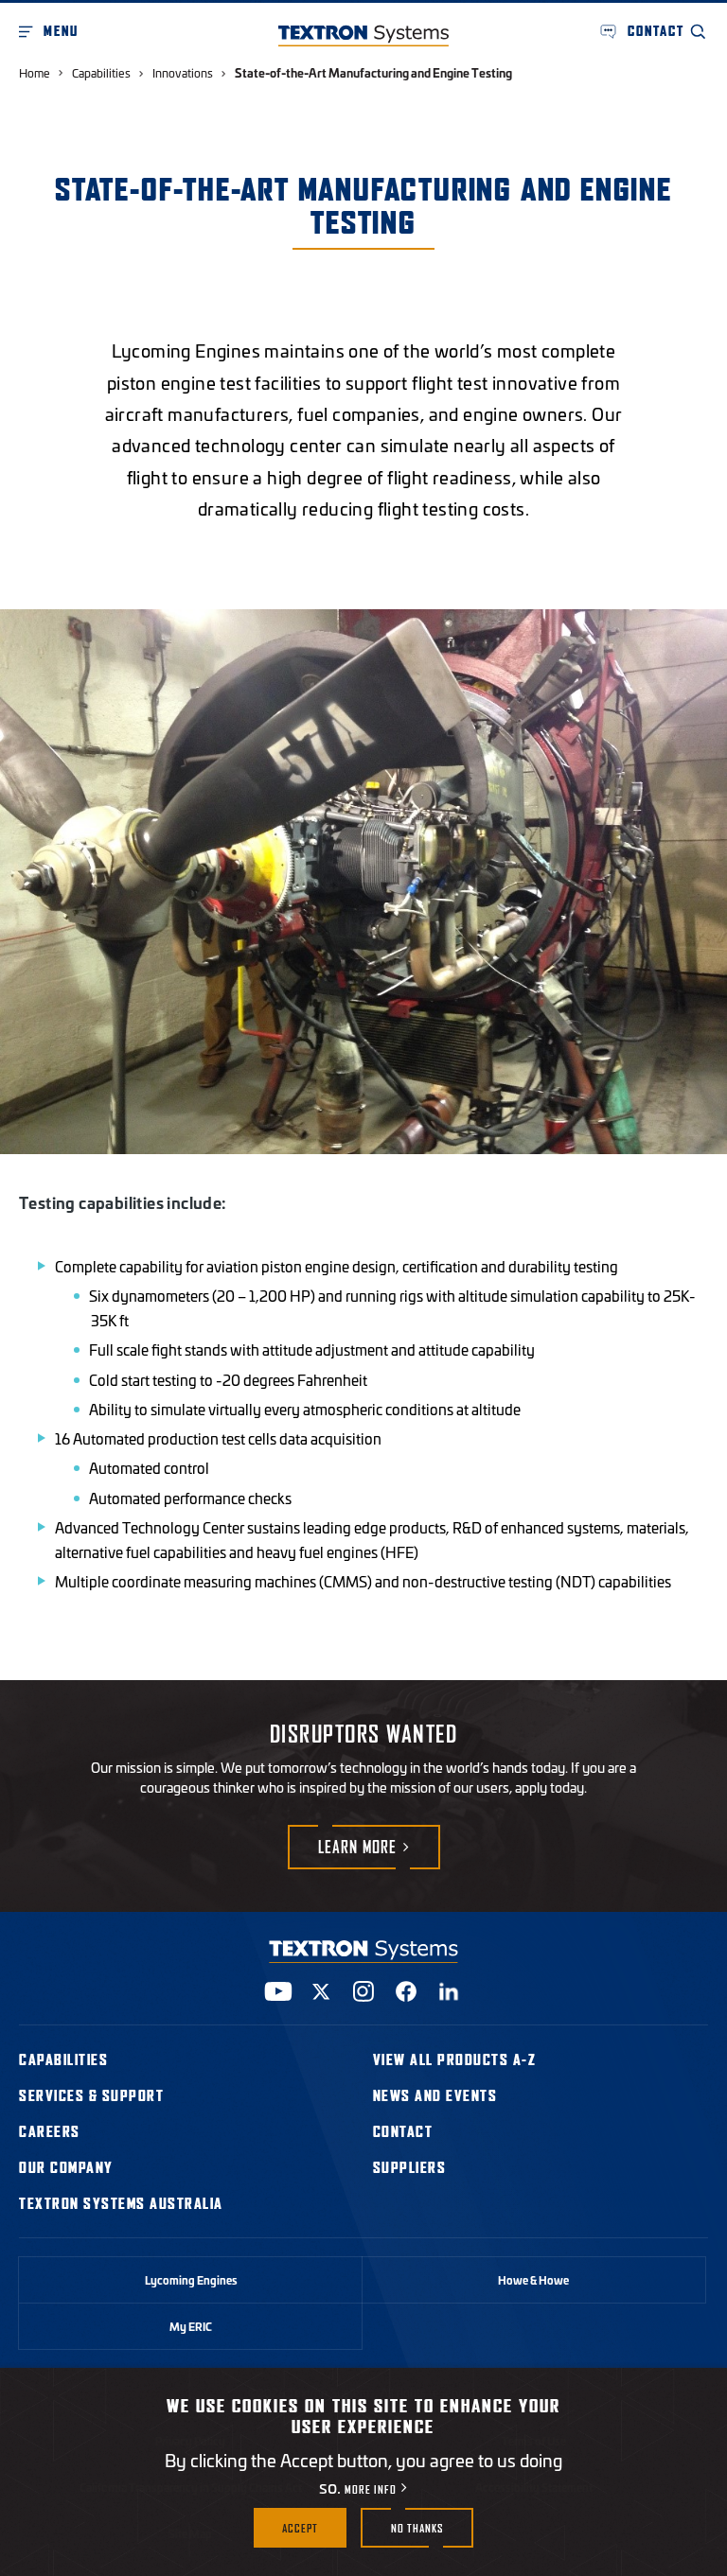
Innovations (183, 72)
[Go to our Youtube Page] (278, 1991)
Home (35, 72)
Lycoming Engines (191, 2280)
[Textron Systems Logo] (363, 35)
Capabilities (101, 72)
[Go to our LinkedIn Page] (449, 1991)
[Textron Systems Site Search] (699, 31)
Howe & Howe (533, 2280)
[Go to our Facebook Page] (406, 1991)
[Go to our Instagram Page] (363, 1991)
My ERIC (191, 2326)
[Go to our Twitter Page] (321, 1991)
